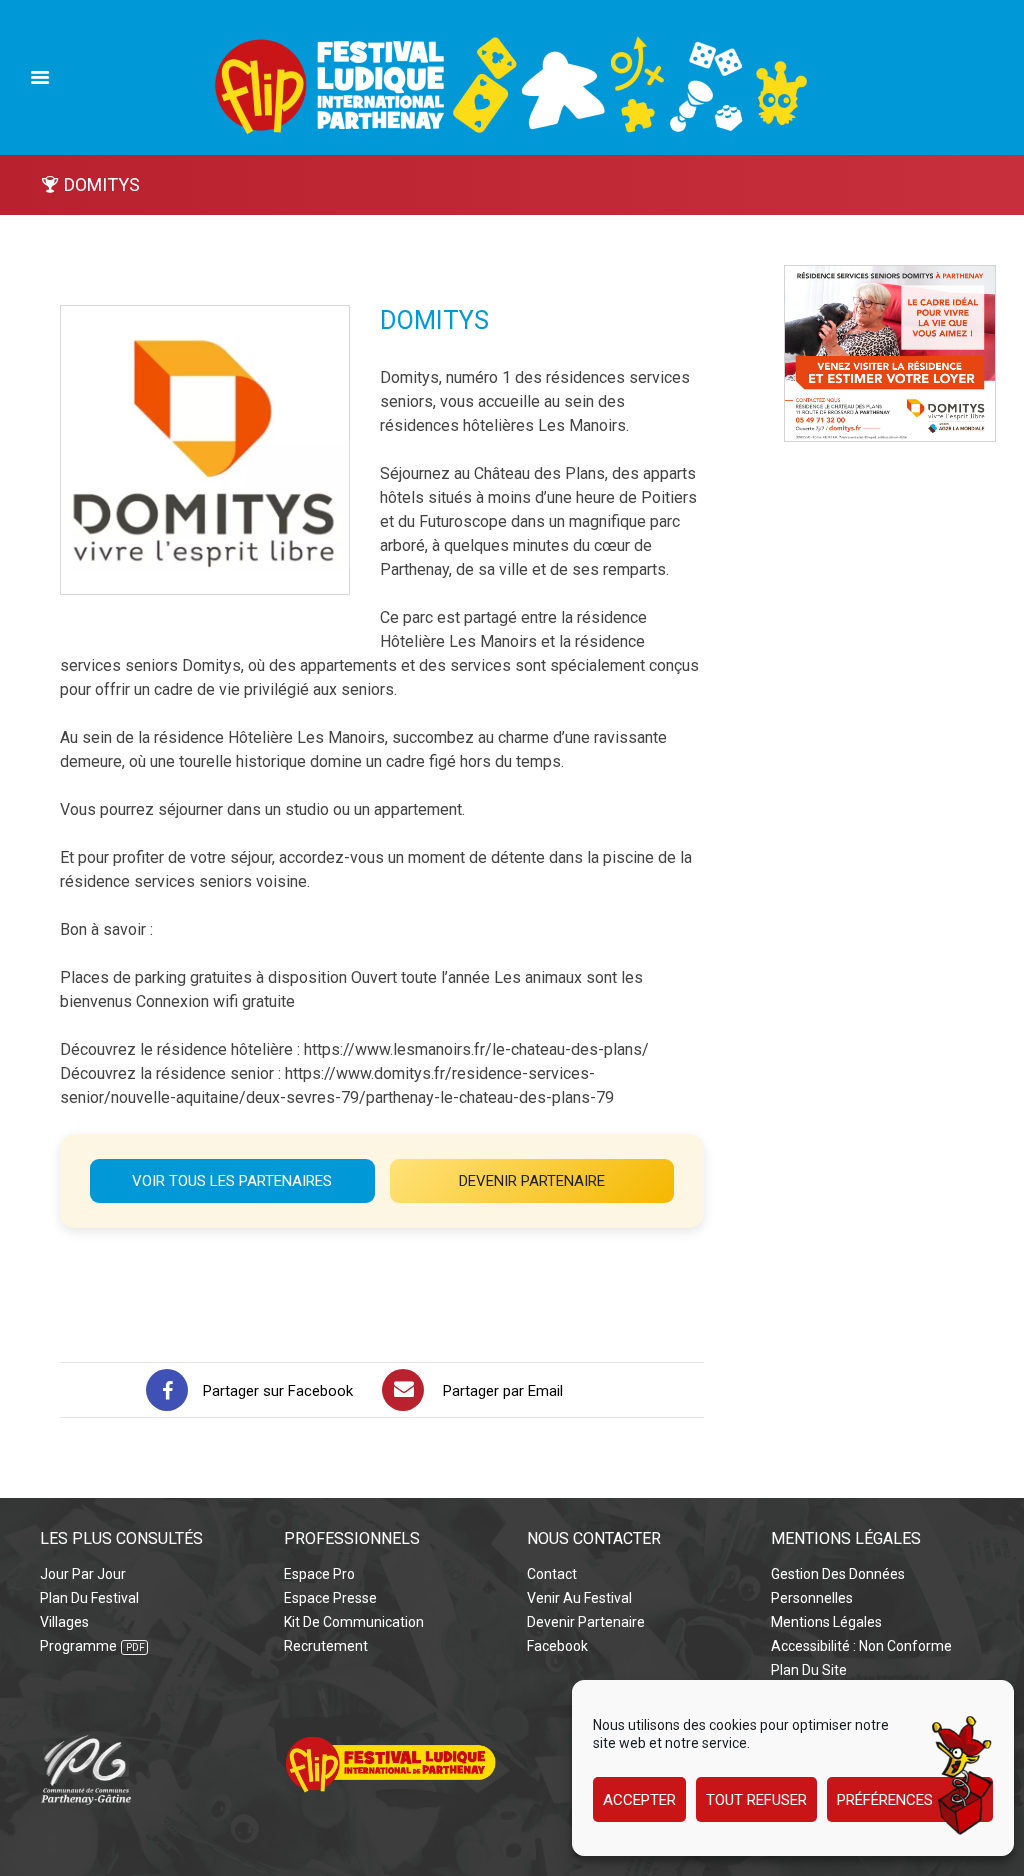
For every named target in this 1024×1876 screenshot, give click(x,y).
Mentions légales (826, 1622)
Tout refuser (756, 1800)
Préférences (885, 1800)
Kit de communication (354, 1622)
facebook (557, 1646)
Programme (78, 1646)
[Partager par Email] (403, 1390)
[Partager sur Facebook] (167, 1390)
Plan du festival (89, 1598)
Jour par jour (83, 1574)
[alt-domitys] (890, 276)
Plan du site (809, 1670)
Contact (552, 1574)
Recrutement (326, 1646)
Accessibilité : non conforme (861, 1646)
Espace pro (319, 1574)
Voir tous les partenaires (232, 1181)
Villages (64, 1622)
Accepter (639, 1800)
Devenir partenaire (532, 1181)
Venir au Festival (579, 1598)
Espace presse (330, 1598)
